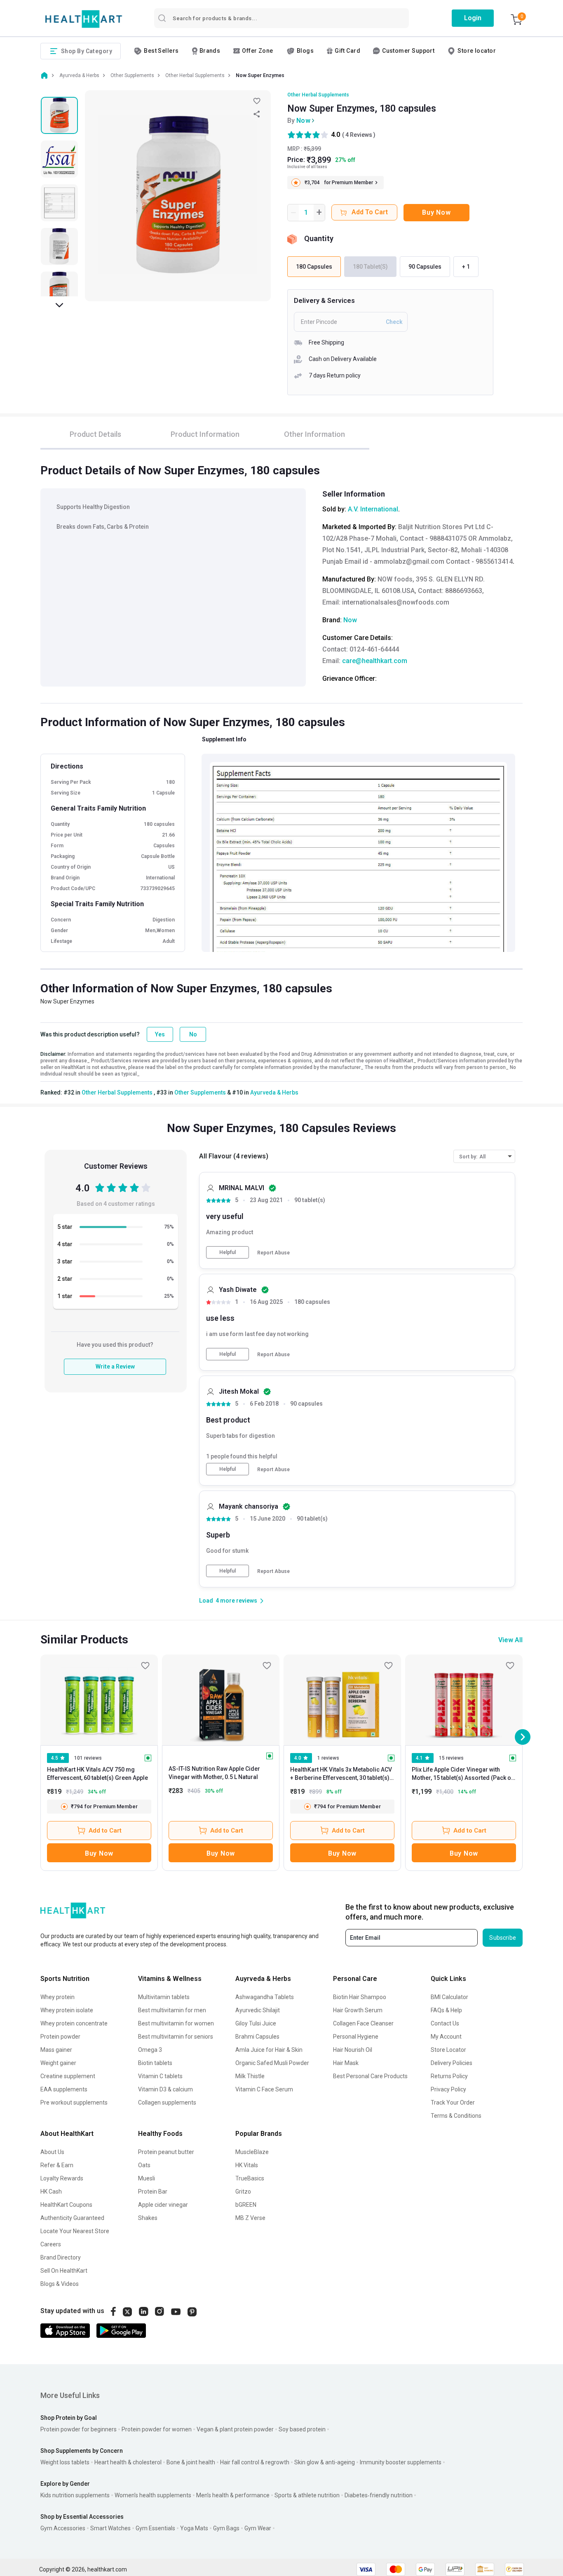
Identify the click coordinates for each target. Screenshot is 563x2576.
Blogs (305, 51)
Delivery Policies (452, 2063)
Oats (144, 2165)
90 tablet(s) (310, 1200)
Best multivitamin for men (172, 2010)
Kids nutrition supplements (75, 2495)
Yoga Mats (194, 2528)
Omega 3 (150, 2050)
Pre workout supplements (74, 2103)
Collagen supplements (167, 2103)
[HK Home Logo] (84, 19)
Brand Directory (61, 2257)
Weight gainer (58, 2063)
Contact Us (445, 2023)
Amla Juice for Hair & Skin (269, 2050)
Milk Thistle (250, 2076)
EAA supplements (64, 2089)
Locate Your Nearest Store (75, 2231)
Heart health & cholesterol (128, 2462)
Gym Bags (226, 2528)
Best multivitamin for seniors (176, 2037)
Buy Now (436, 212)
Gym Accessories (63, 2528)
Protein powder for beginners (79, 2429)
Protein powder (60, 2037)
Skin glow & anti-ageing (325, 2462)
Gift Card (347, 51)
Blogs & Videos (60, 2284)
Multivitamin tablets (164, 1997)
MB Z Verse (250, 2218)
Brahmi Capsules (257, 2037)
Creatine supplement (68, 2076)
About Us (52, 2152)
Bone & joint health (191, 2462)
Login (473, 18)
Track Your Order (453, 2103)
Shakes (148, 2218)
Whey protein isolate (67, 2010)
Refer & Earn (57, 2165)
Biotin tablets (155, 2063)
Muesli (147, 2178)
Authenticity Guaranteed (72, 2218)
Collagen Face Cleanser (363, 2023)
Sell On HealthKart (64, 2271)
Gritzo (243, 2192)
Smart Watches (110, 2528)
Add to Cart (105, 1831)
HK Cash (51, 2192)
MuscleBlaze (252, 2152)
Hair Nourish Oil (353, 2050)
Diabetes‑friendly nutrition (379, 2495)
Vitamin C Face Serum (264, 2089)
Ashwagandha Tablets (265, 1997)
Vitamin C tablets (160, 2076)
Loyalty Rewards (62, 2178)
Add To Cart (370, 212)
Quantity (319, 238)
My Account (446, 2037)
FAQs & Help (446, 2010)
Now (303, 121)
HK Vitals (247, 2165)
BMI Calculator (449, 1997)
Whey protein (57, 1997)
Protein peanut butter (166, 2152)
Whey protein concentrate (74, 2023)
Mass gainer (56, 2050)
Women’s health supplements (153, 2495)
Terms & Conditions (456, 2116)
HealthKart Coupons (66, 2205)
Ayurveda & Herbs (274, 1092)
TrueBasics (250, 2178)
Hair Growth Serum (358, 2010)
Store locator (477, 51)
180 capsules (312, 1302)
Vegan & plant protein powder (235, 2429)
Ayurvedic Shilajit (258, 2010)
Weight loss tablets (65, 2462)
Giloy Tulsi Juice (256, 2023)
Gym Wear (258, 2528)
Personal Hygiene (356, 2037)
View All (510, 1640)
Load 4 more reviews (228, 1601)
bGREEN (246, 2205)
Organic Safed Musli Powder (272, 2063)
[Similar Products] (99, 1700)
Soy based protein (302, 2429)
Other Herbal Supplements (318, 95)
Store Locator (448, 2050)
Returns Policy (449, 2076)
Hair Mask (346, 2063)
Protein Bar (153, 2192)
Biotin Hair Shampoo (360, 1997)
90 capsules (306, 1404)
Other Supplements (200, 1092)
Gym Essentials (155, 2528)
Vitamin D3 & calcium (165, 2089)
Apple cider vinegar (163, 2205)
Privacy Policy (448, 2089)
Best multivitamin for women (176, 2023)
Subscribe (503, 1938)
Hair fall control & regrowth (255, 2462)
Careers (51, 2244)
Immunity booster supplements (401, 2462)
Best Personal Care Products (370, 2076)
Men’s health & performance (233, 2495)
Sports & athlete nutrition (307, 2495)
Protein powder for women (157, 2429)
